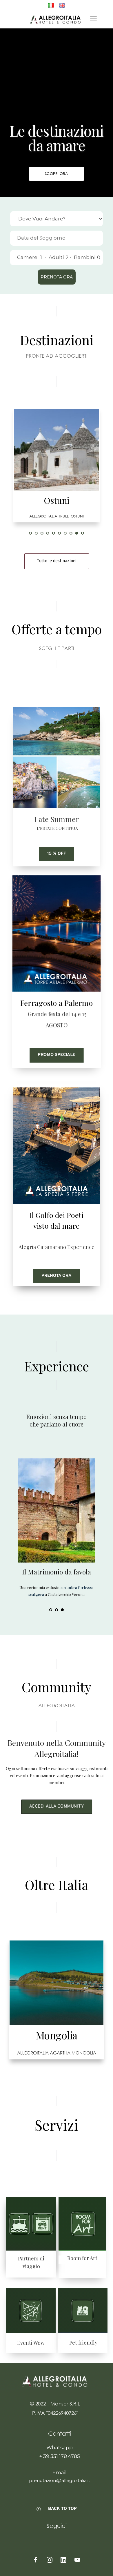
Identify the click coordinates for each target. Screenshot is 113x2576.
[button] (93, 19)
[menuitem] (51, 5)
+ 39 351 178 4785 (60, 2456)
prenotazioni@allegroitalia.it (60, 2480)
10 (83, 533)
